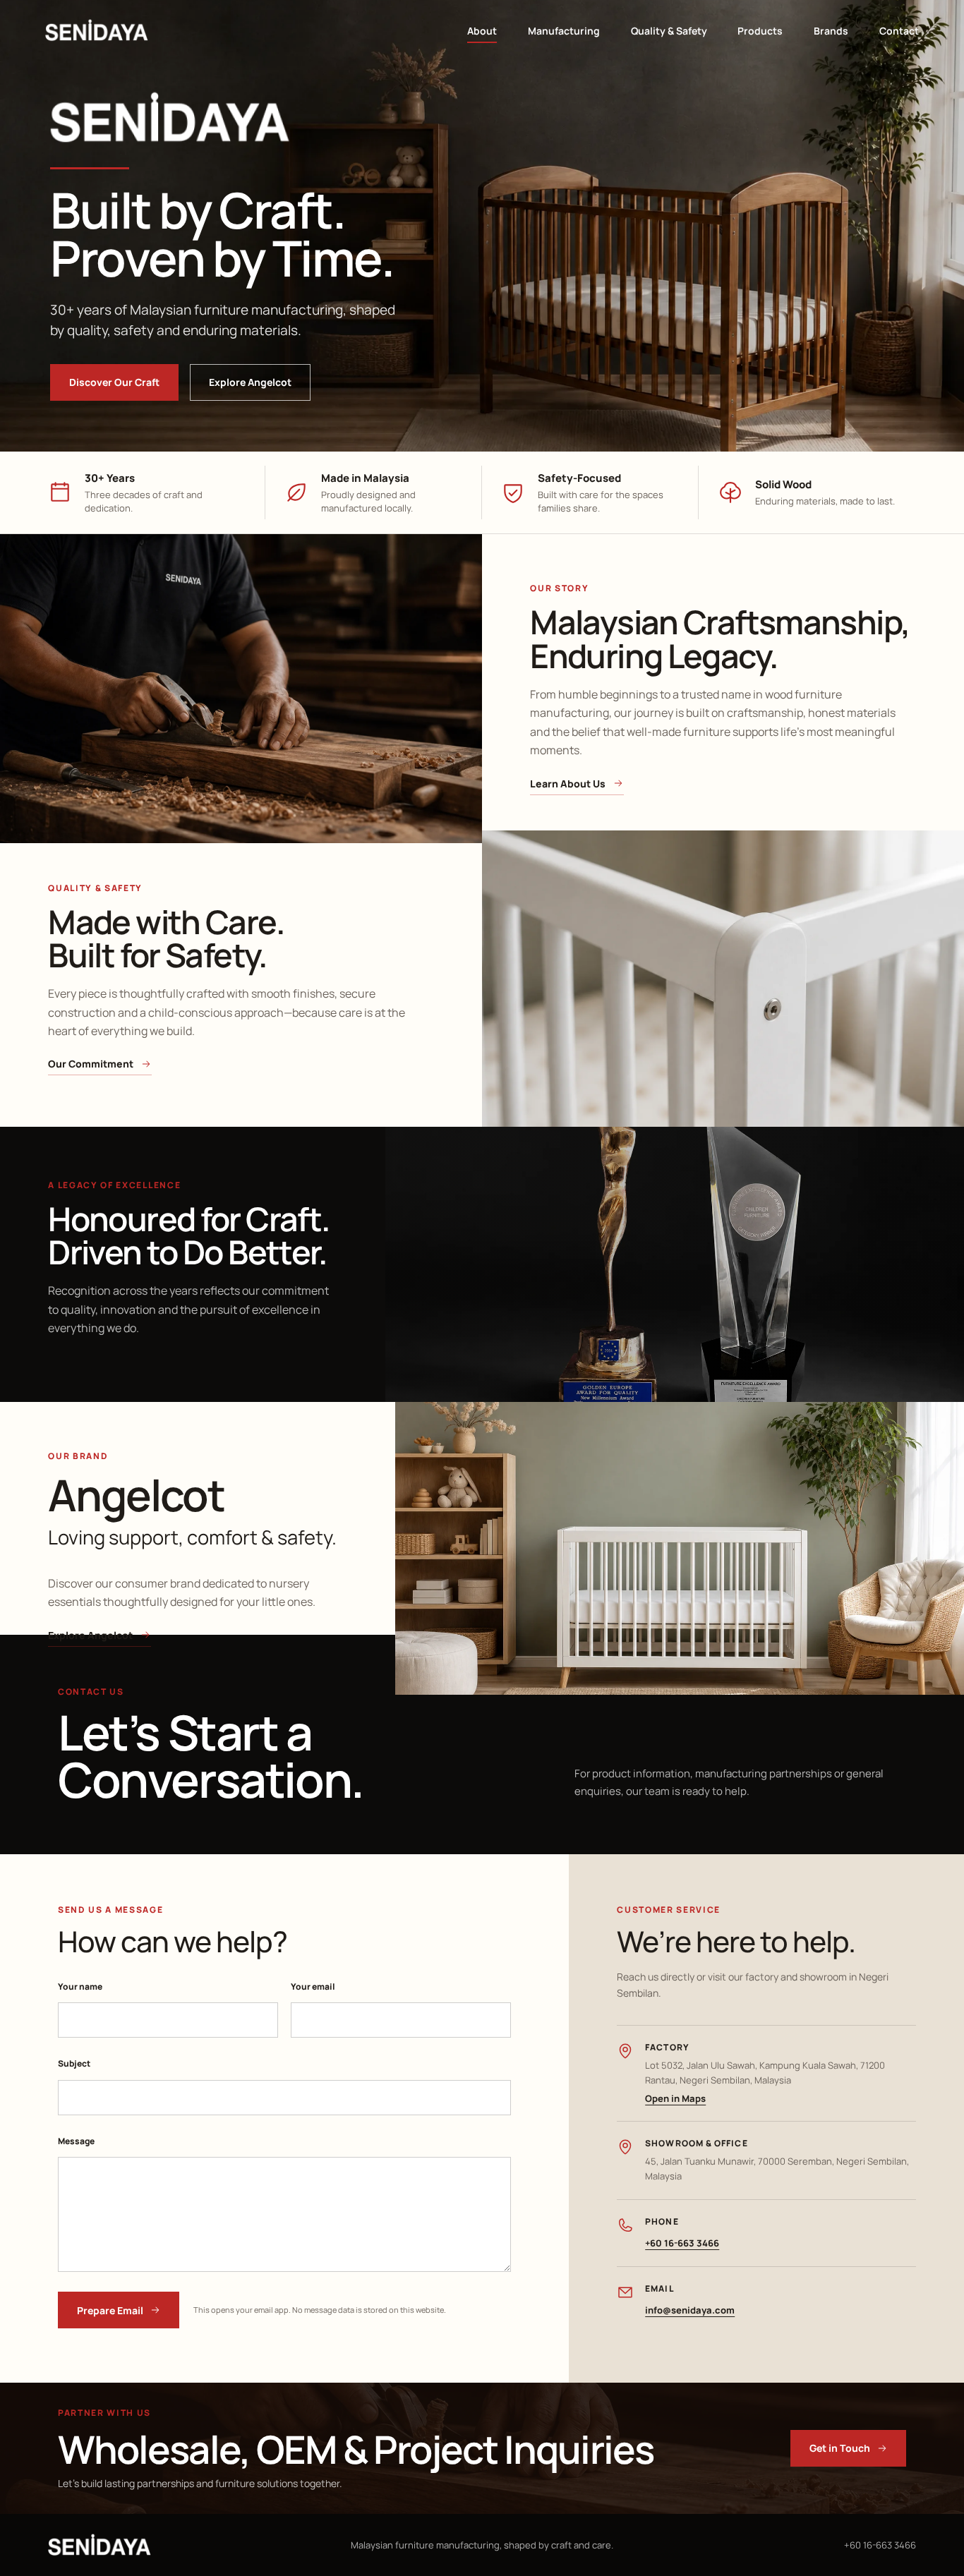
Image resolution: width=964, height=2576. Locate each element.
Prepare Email (110, 2310)
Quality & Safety (669, 31)
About (482, 31)
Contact (899, 31)
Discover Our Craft (114, 382)
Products (760, 31)
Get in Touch (840, 2448)
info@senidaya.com (690, 2310)
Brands (831, 31)
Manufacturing (564, 31)
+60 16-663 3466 (682, 2243)
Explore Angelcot (250, 382)
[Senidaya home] (97, 30)
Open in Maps (675, 2098)
